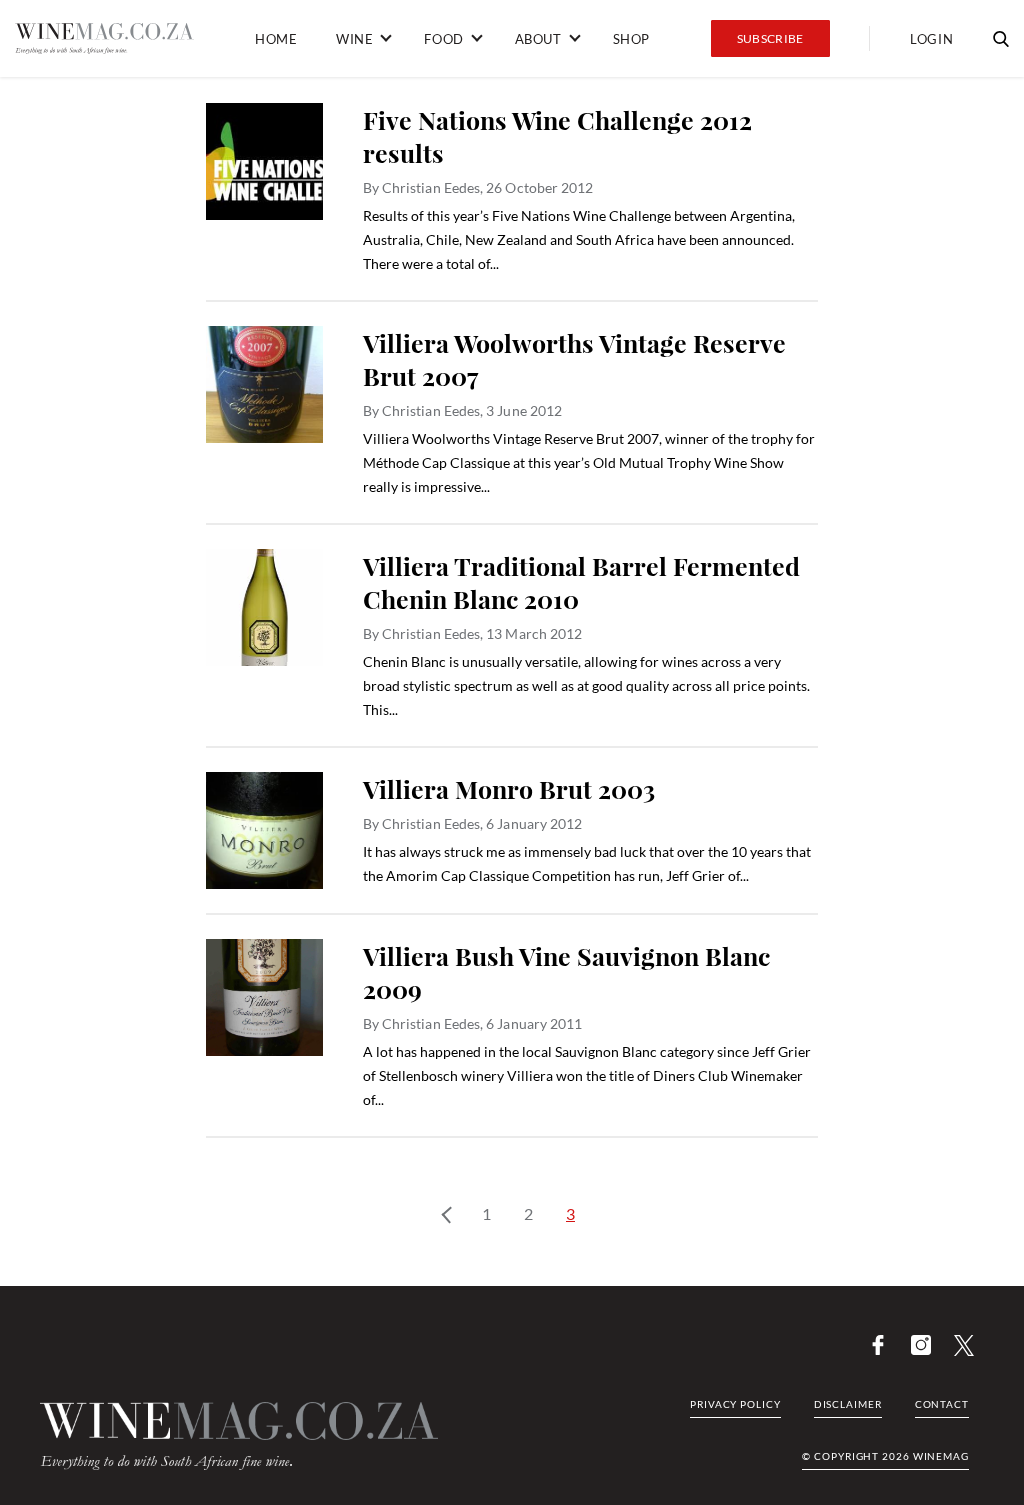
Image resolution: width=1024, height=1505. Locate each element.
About (538, 39)
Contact (942, 1404)
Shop (631, 39)
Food (443, 39)
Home (276, 39)
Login (931, 39)
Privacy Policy (735, 1404)
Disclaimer (848, 1404)
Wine (354, 39)
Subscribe (770, 38)
